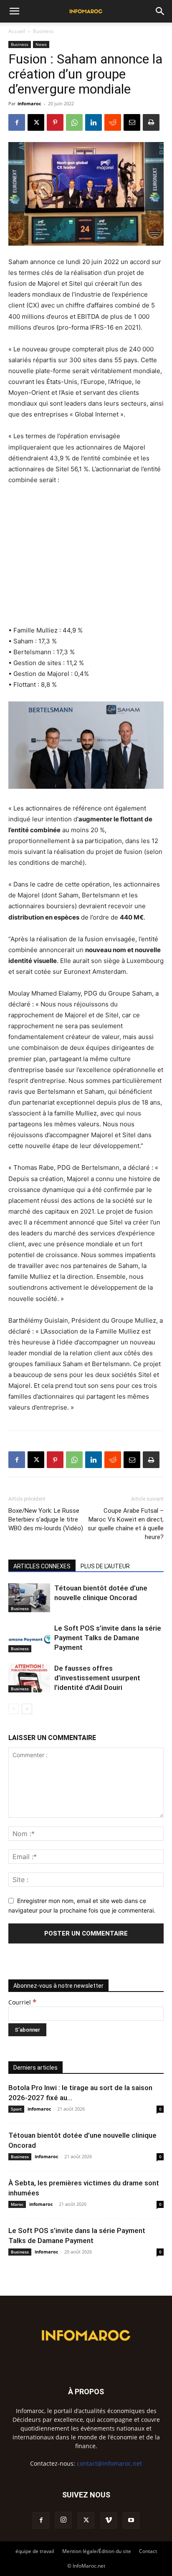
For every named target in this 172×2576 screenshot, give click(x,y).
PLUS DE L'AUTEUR (105, 1566)
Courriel (22, 2002)
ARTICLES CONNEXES (42, 1566)
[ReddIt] (113, 122)
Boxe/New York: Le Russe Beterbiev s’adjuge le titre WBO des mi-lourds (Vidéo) (46, 1519)
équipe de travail (35, 2551)
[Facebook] (17, 122)
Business (43, 31)
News (41, 44)
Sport (16, 2109)
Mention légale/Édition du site (97, 2551)
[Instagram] (63, 2520)
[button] (14, 11)
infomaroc (29, 103)
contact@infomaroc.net (109, 2463)
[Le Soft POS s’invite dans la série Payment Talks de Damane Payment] (29, 1638)
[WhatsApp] (74, 122)
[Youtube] (131, 2520)
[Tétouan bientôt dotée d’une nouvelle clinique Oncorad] (29, 1598)
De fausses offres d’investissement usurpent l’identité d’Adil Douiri (97, 1678)
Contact (148, 2551)
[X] (36, 122)
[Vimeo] (109, 2520)
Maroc (17, 2204)
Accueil (17, 31)
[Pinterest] (55, 122)
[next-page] (27, 1709)
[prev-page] (14, 1709)
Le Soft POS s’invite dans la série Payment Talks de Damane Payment (108, 1638)
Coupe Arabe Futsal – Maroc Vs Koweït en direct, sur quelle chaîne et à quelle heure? (126, 1524)
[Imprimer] (151, 122)
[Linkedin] (94, 122)
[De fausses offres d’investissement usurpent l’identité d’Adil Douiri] (29, 1678)
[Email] (132, 122)
